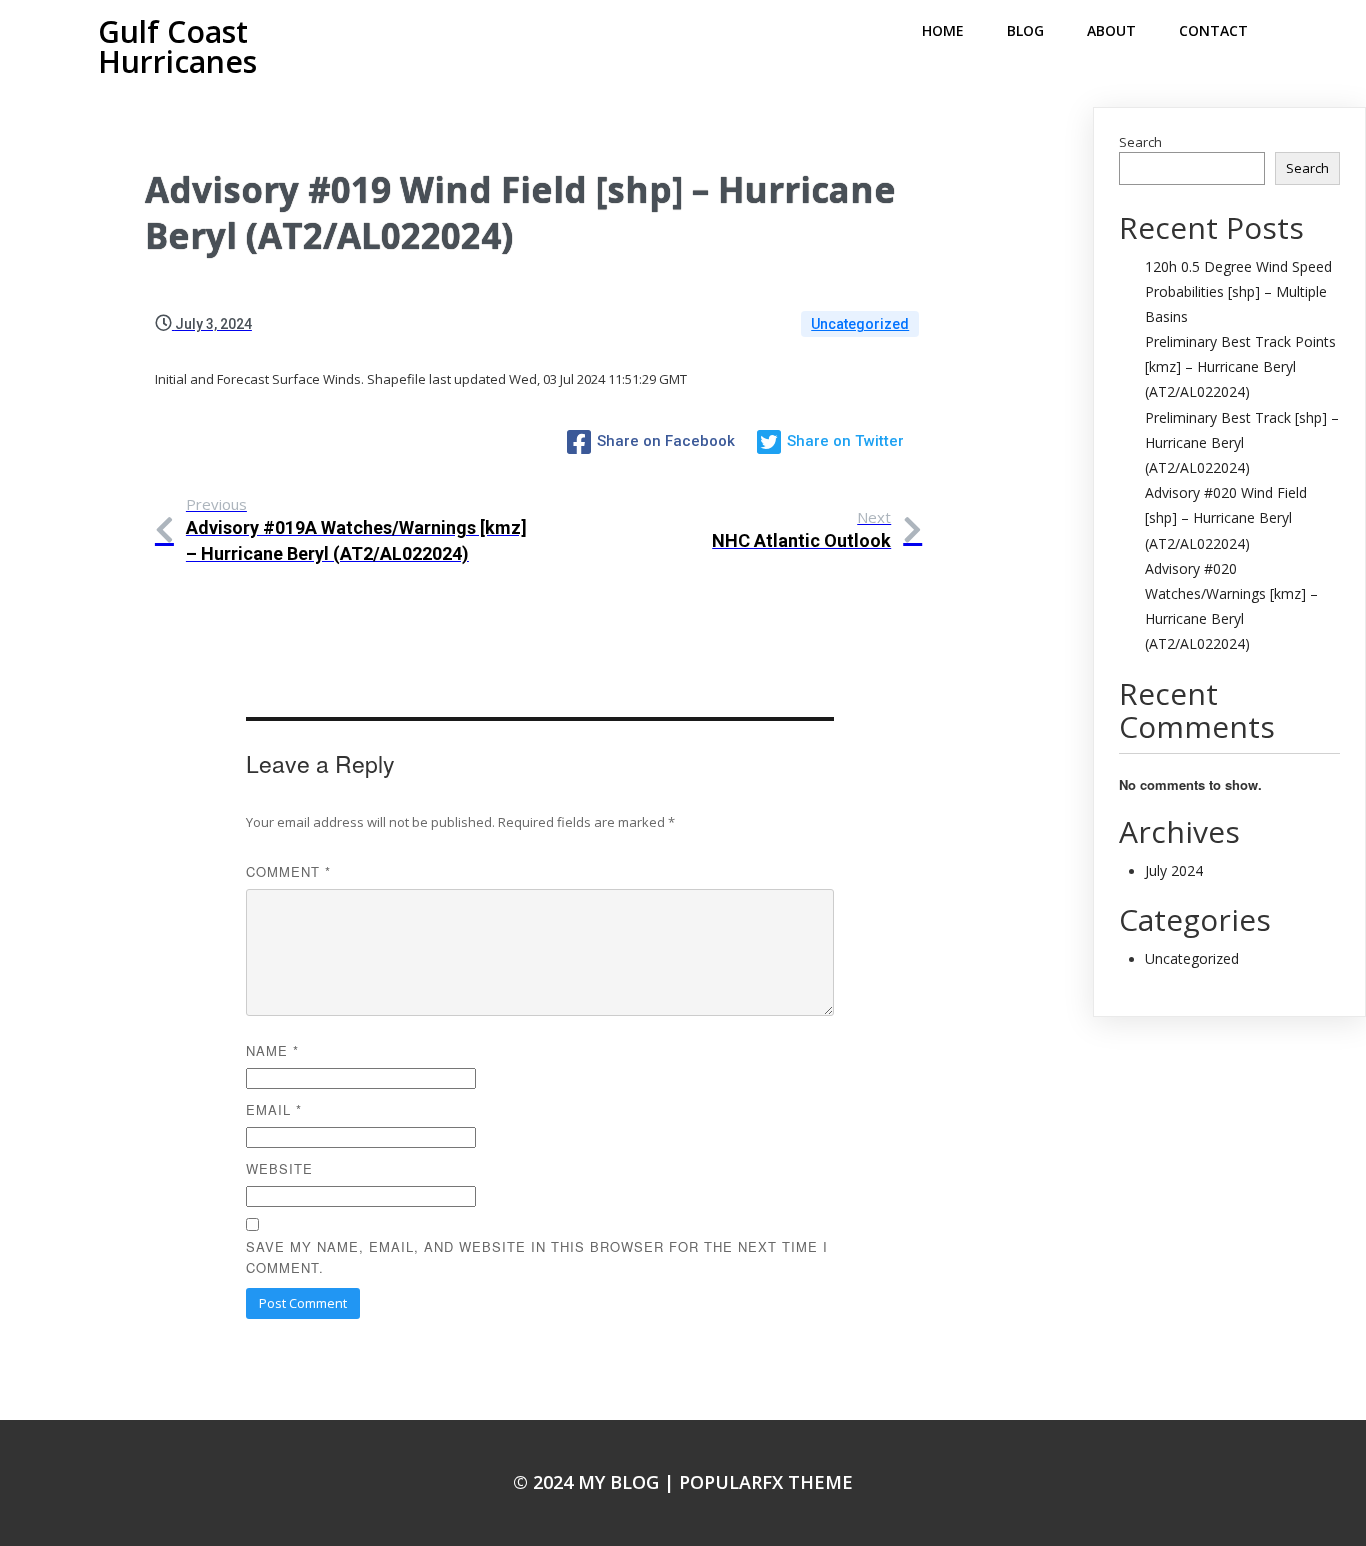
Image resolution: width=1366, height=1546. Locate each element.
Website (279, 1168)
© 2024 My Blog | (596, 1482)
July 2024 (1174, 870)
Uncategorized (860, 324)
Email (274, 1109)
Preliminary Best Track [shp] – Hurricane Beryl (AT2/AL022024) (1242, 442)
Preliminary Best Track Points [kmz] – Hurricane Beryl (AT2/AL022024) (1240, 366)
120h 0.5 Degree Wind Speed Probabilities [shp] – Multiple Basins (1238, 291)
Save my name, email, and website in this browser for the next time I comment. (537, 1257)
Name (272, 1050)
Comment (288, 871)
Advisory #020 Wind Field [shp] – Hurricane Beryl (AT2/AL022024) (1226, 517)
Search (1140, 142)
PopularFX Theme (766, 1482)
